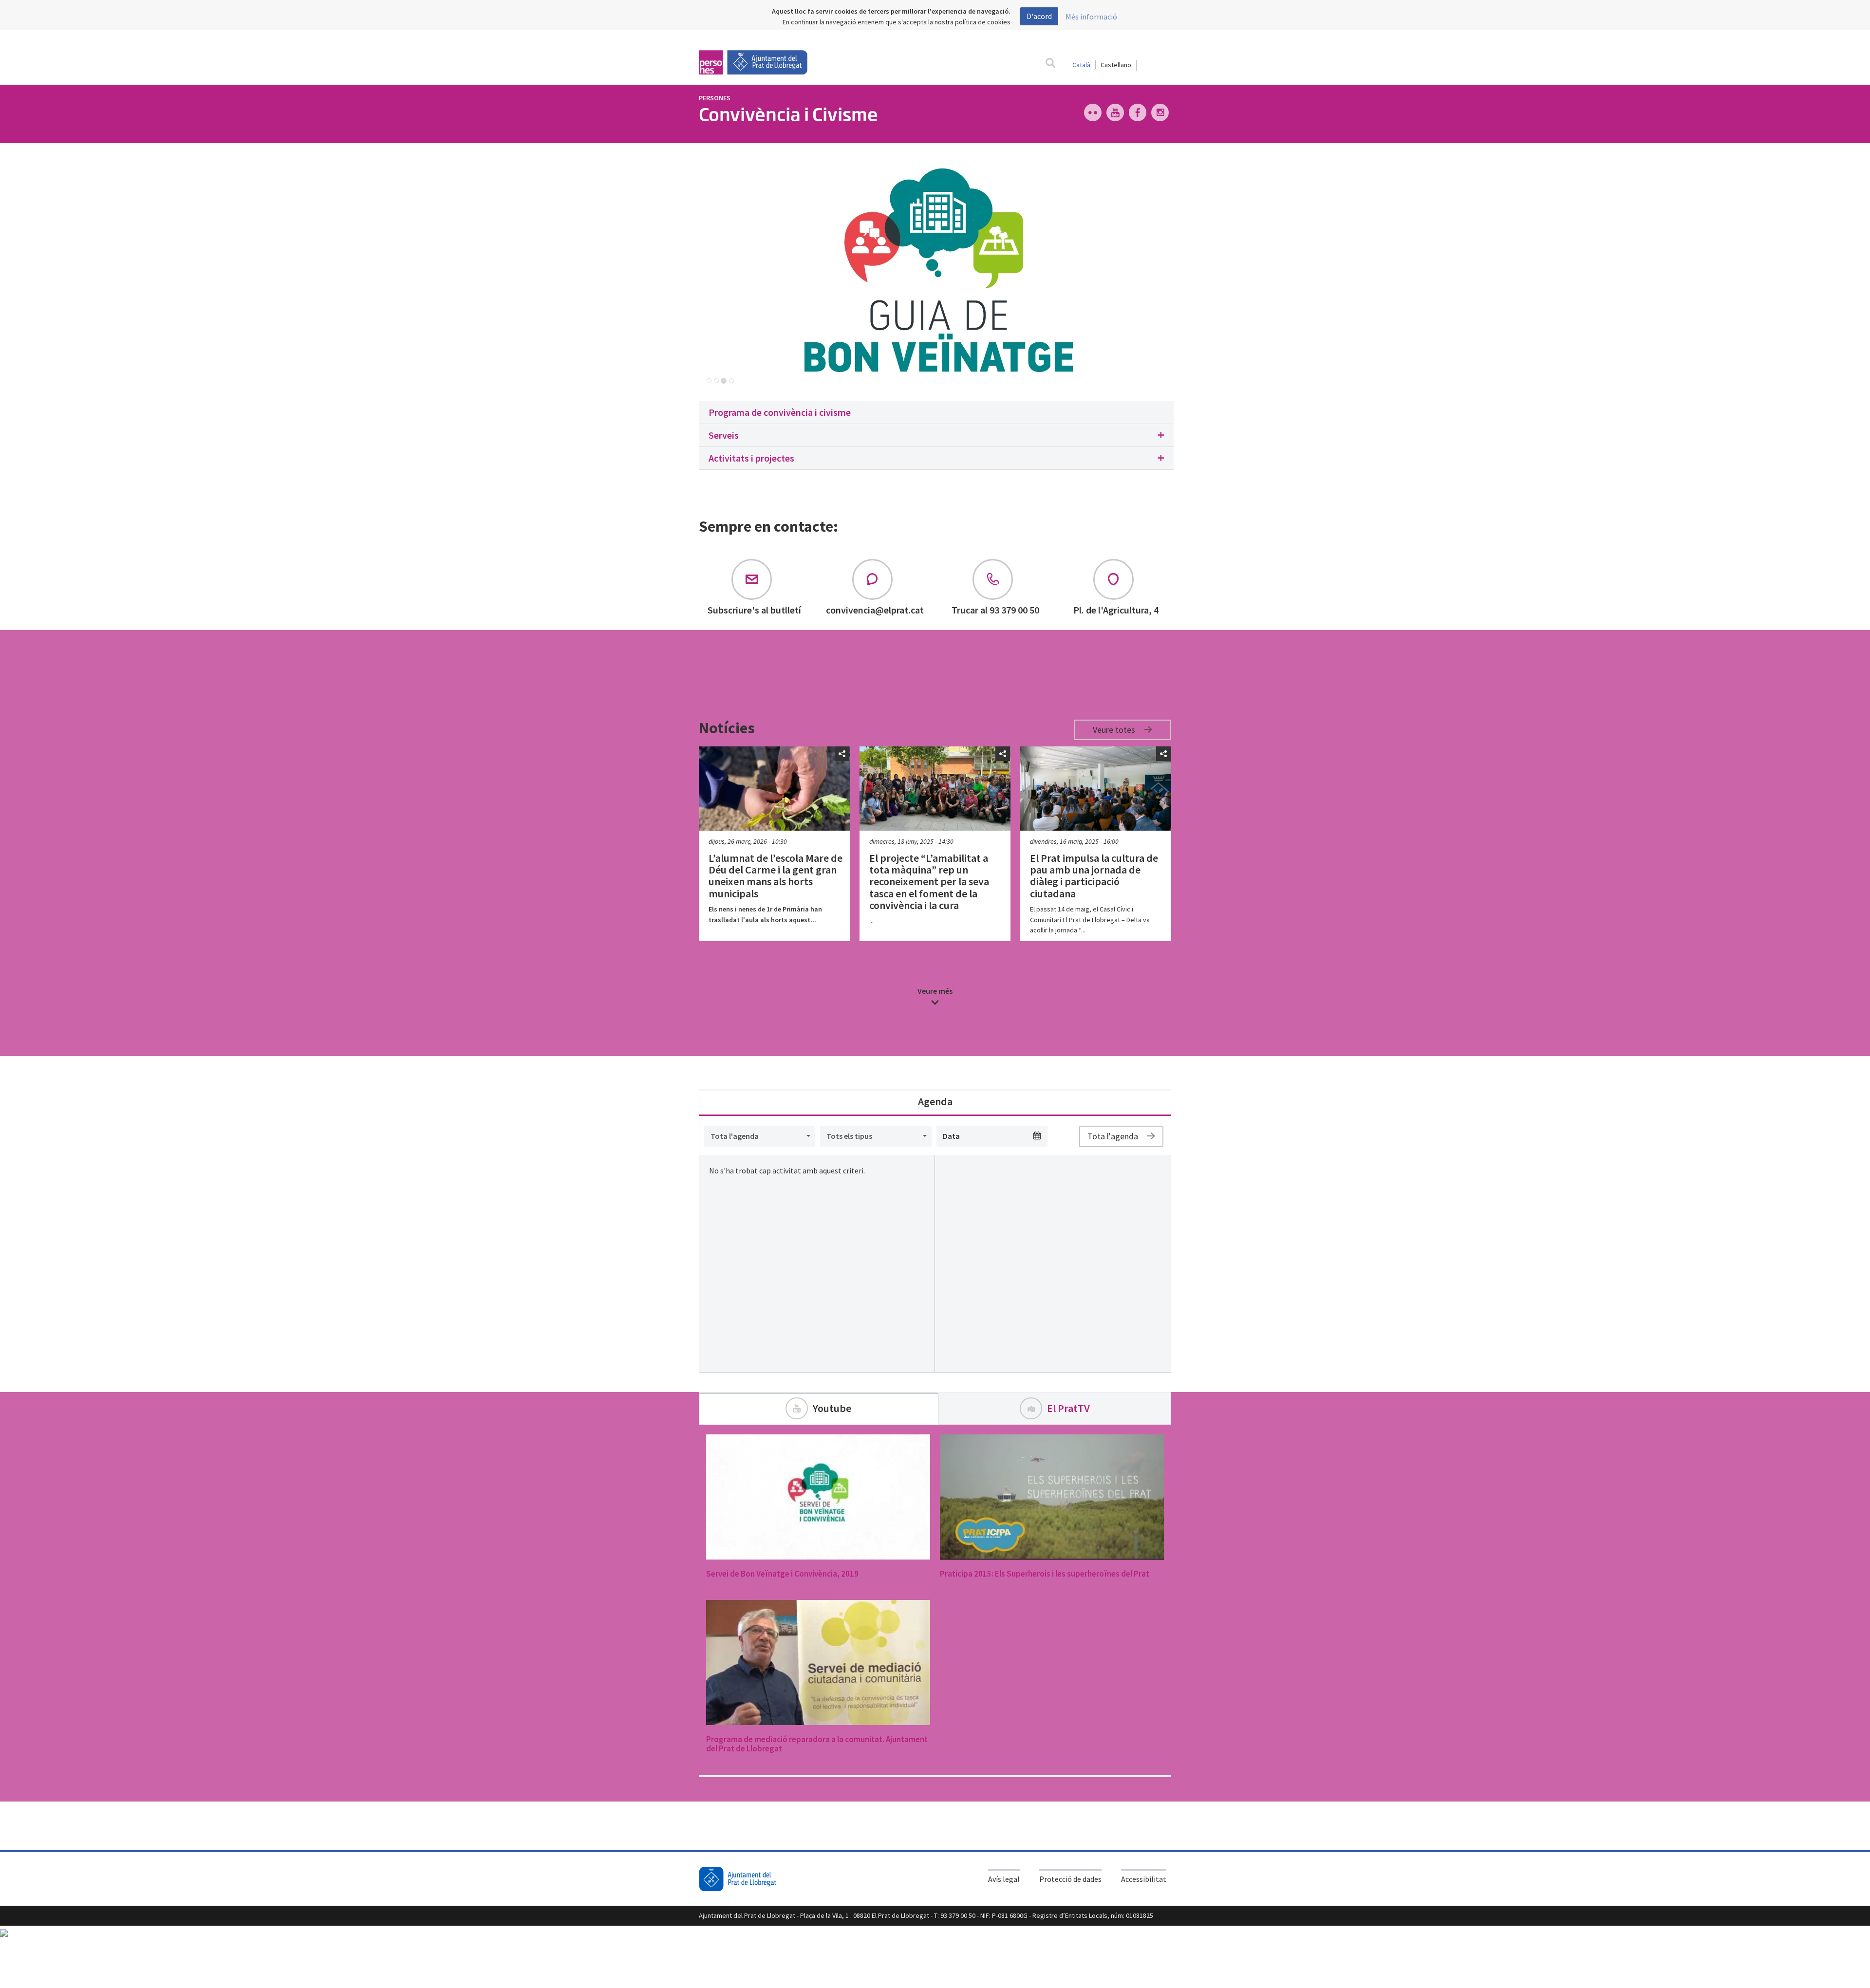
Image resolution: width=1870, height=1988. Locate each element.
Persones (715, 98)
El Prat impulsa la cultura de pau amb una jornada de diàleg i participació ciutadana (1094, 876)
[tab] (936, 413)
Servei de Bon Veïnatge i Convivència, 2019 (782, 1574)
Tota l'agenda (1114, 1136)
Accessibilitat (1144, 1879)
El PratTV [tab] (1068, 1408)
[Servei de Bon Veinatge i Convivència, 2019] (818, 1497)
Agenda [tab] (935, 1101)
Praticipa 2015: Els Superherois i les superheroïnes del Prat (1045, 1574)
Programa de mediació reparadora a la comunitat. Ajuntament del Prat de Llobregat (817, 1744)
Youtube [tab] (832, 1408)
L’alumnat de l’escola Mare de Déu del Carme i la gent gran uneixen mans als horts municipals (776, 876)
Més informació (1091, 17)
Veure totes (1115, 730)
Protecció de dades (1070, 1879)
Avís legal (1004, 1879)
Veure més (935, 991)
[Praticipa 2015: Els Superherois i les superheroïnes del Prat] (1052, 1497)
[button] (936, 436)
